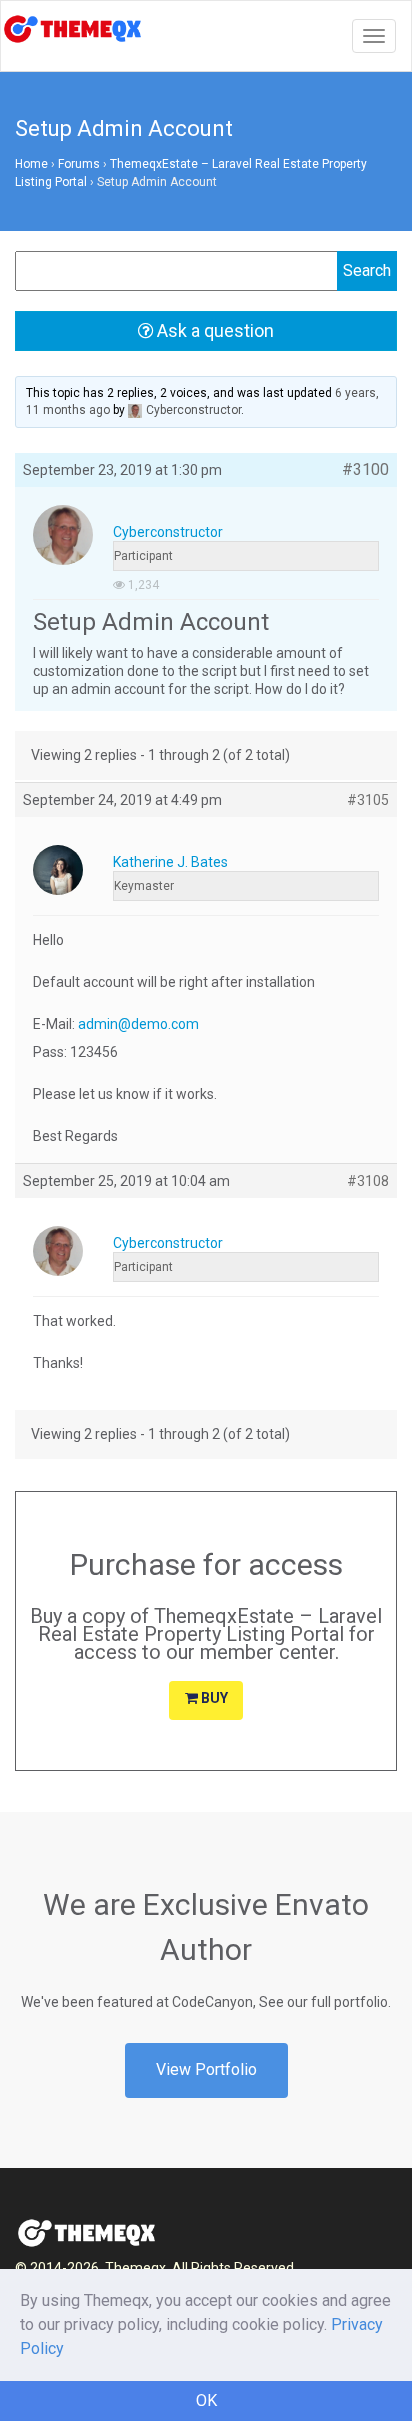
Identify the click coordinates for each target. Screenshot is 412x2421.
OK (206, 2400)
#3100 (365, 470)
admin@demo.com (138, 1024)
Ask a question (213, 330)
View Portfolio (206, 2069)
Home (31, 164)
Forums (79, 164)
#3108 (368, 1181)
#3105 (368, 800)
